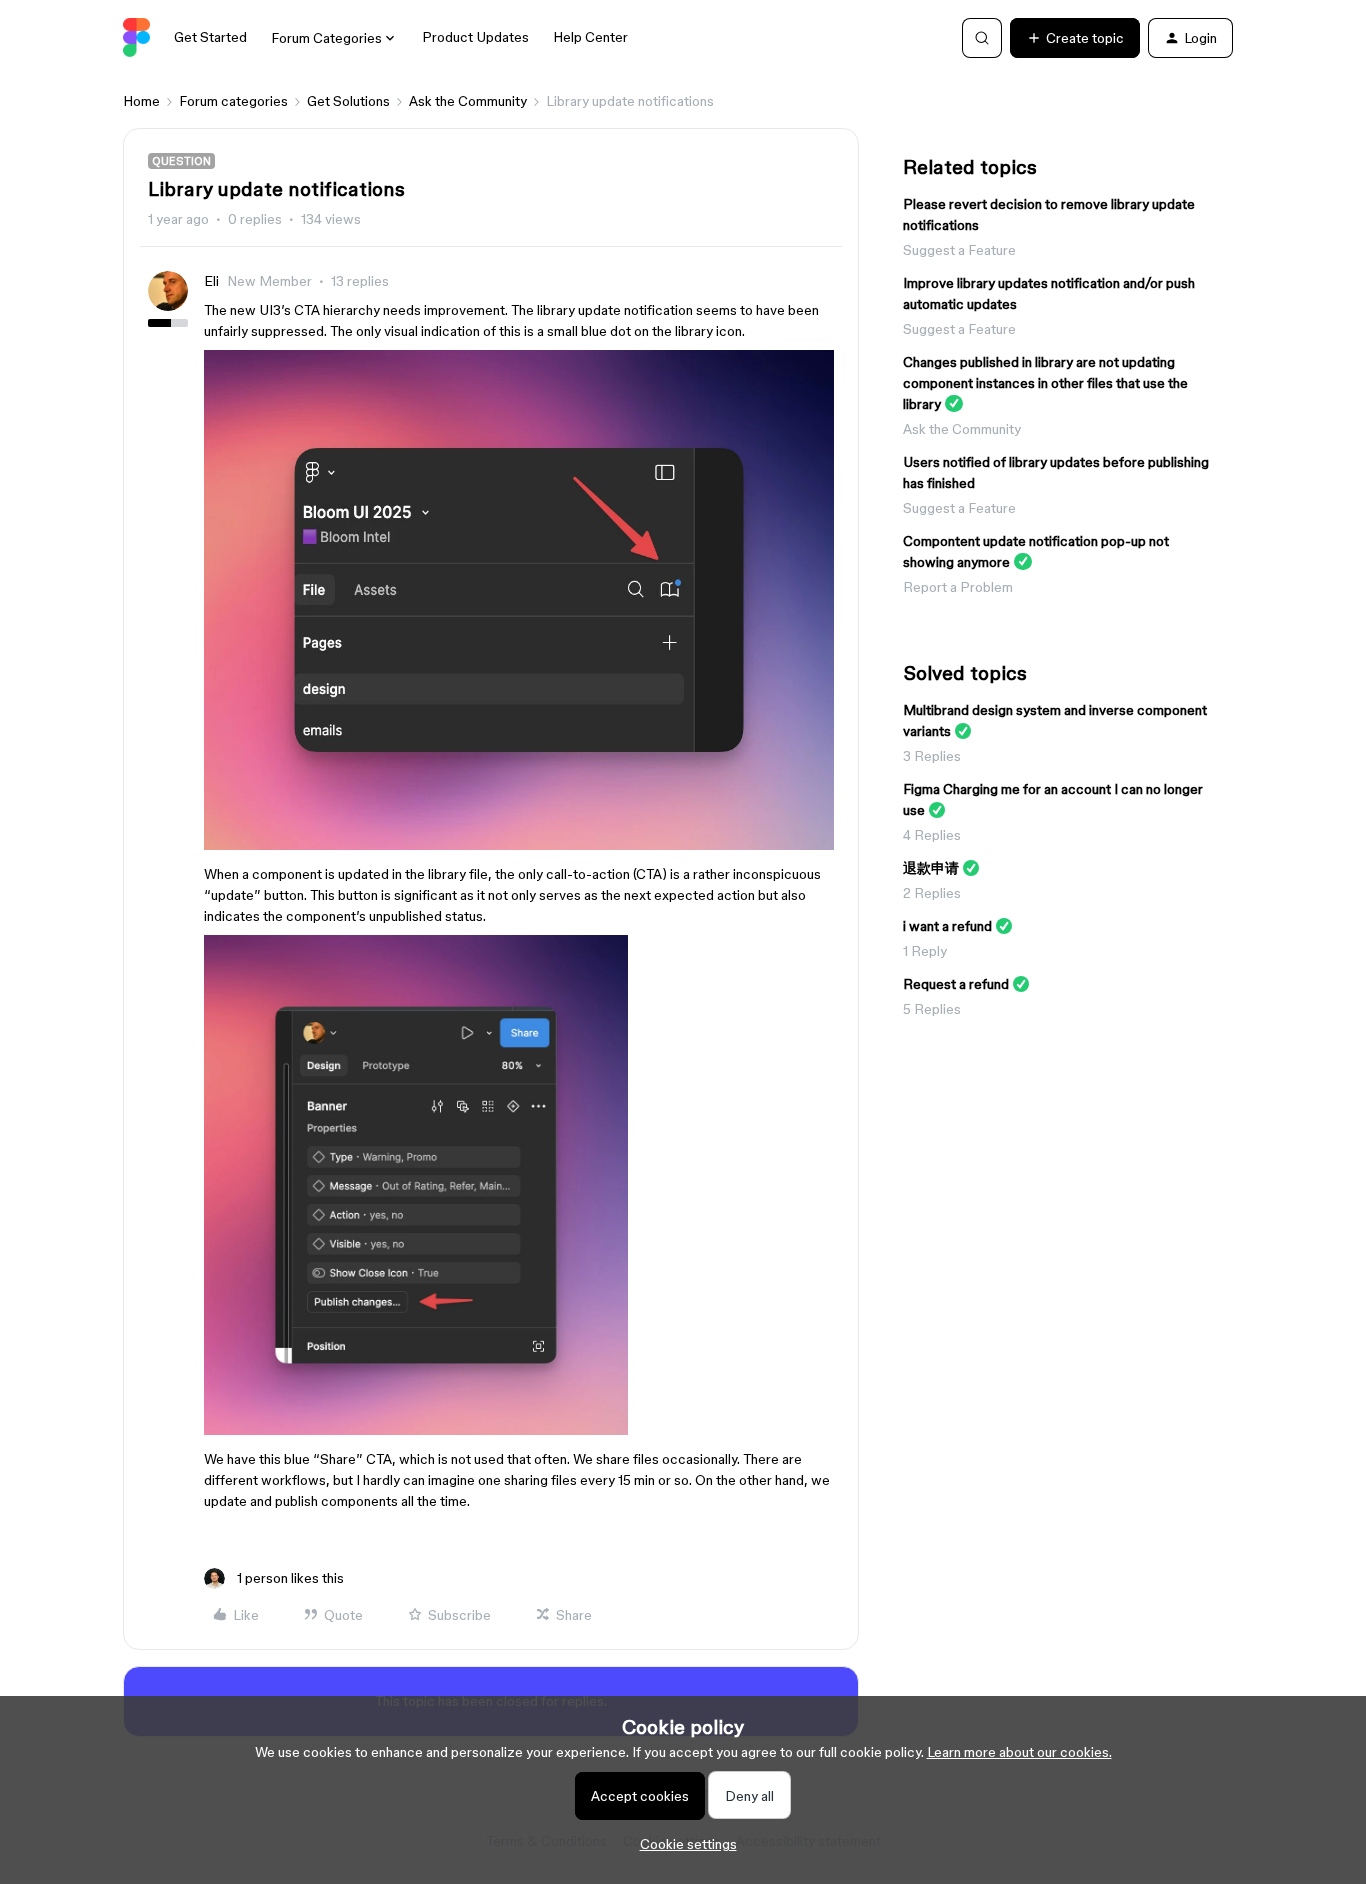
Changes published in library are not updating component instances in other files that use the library (1045, 383)
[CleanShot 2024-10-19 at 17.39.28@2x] (519, 845)
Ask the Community (468, 101)
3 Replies (932, 756)
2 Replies (932, 893)
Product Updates (475, 37)
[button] (1075, 38)
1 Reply (925, 951)
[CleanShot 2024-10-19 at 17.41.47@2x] (416, 1430)
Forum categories (233, 101)
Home (141, 101)
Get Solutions (348, 101)
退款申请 (931, 868)
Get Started (210, 37)
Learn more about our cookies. (1019, 1752)
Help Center (590, 37)
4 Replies (932, 835)
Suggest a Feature (959, 250)
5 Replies (932, 1009)
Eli (211, 281)
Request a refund (956, 984)
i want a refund (947, 926)
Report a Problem (958, 587)
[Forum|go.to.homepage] (136, 38)
